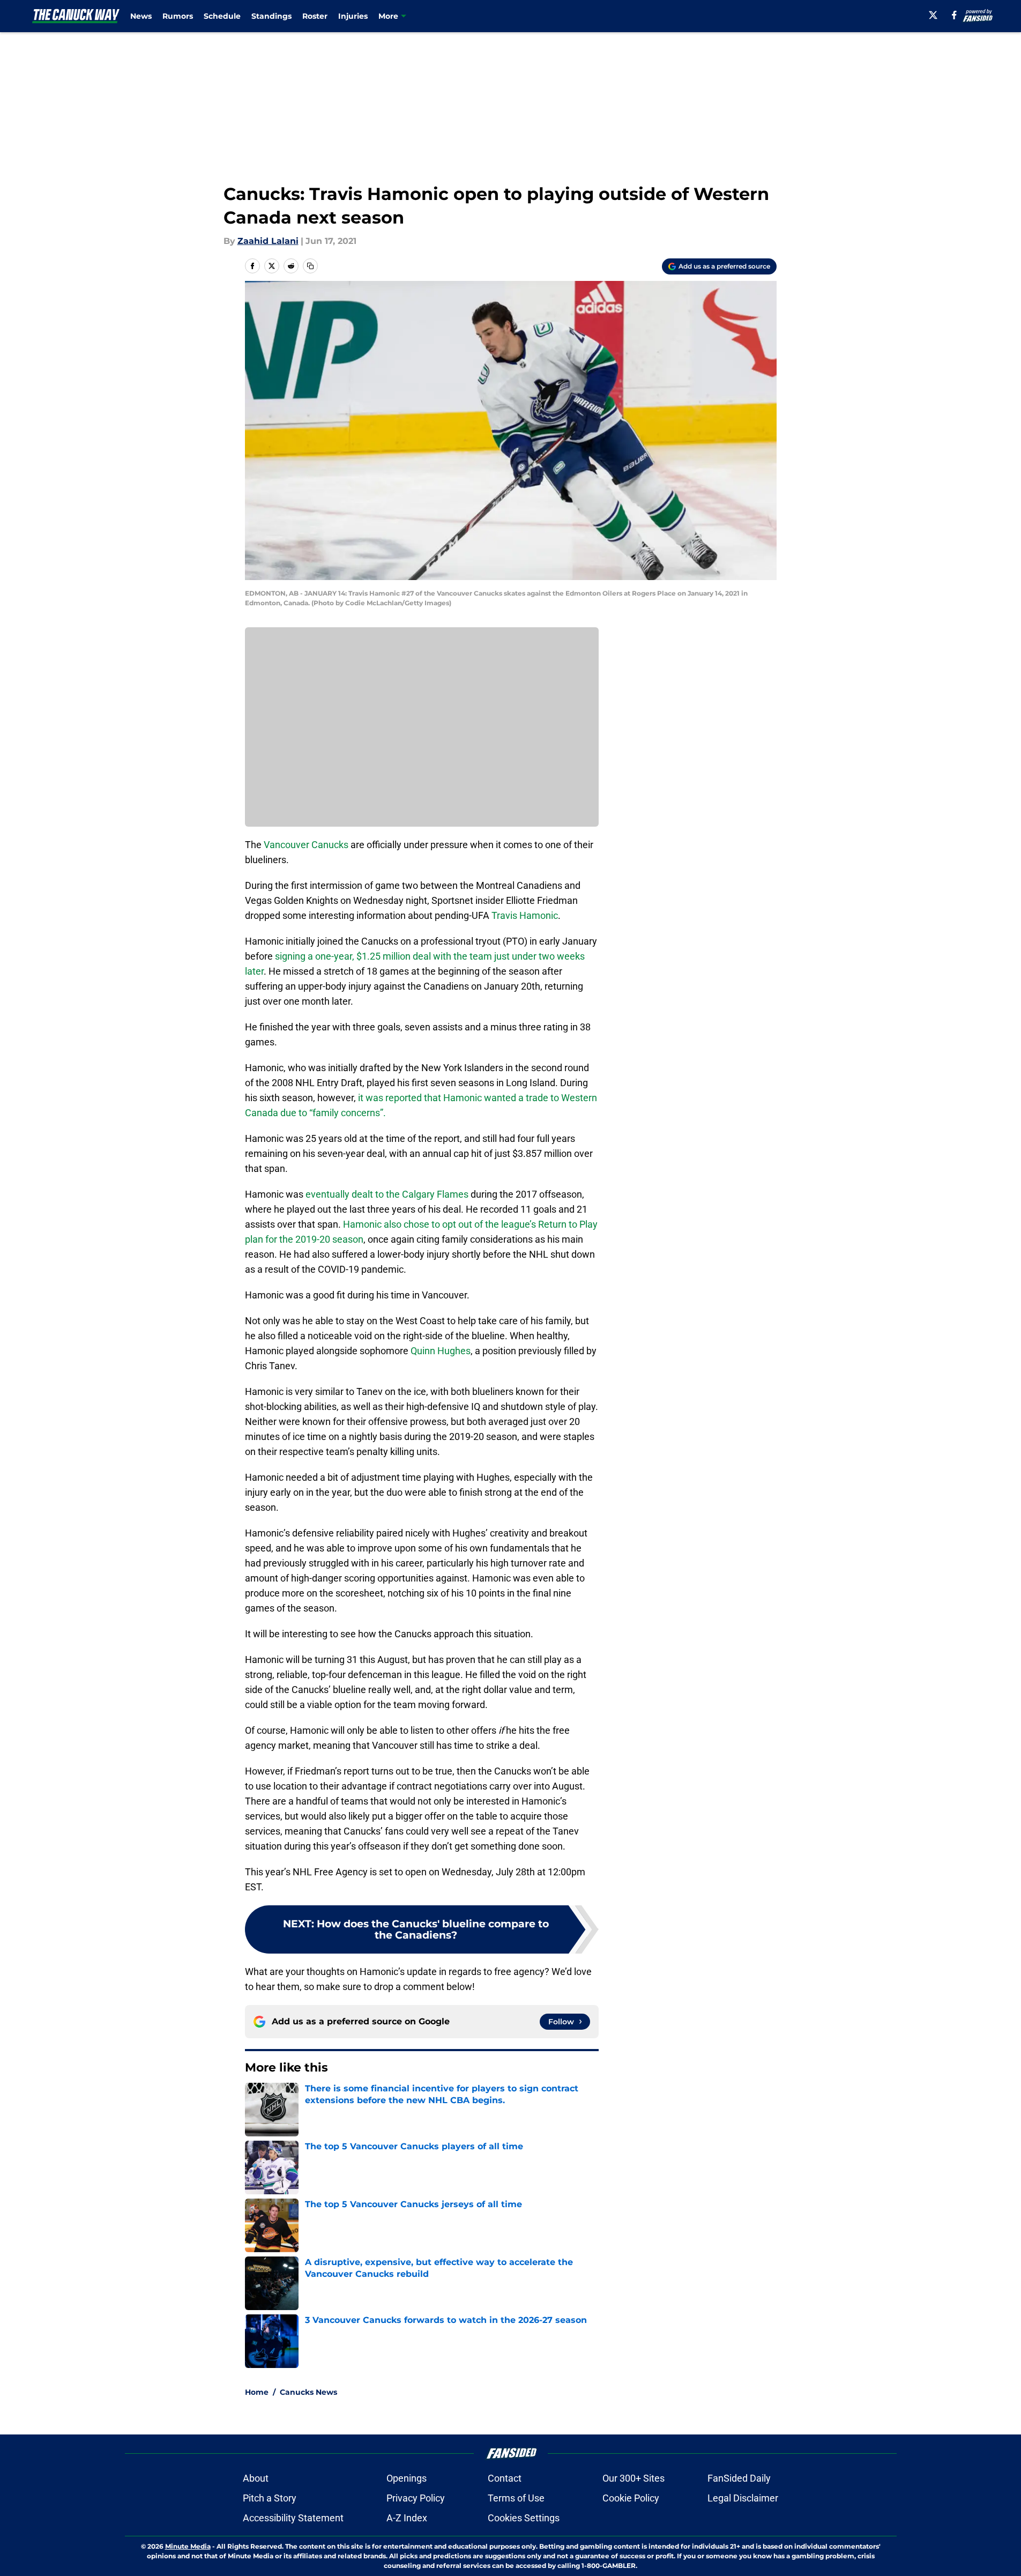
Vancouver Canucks (306, 845)
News (141, 16)
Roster (315, 16)
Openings (407, 2478)
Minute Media (188, 2546)
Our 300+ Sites (634, 2478)
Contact (505, 2478)
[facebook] (954, 15)
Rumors (178, 16)
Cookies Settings (524, 2518)
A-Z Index (407, 2518)
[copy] (310, 266)
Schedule (222, 16)
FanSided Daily (739, 2478)
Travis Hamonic (525, 915)
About (256, 2478)
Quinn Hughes (441, 1351)
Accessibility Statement (293, 2518)
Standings (271, 16)
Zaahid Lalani (268, 241)
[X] (933, 15)
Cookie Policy (631, 2498)
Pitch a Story (270, 2498)
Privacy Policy (416, 2498)
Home (257, 2392)
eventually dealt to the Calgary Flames (387, 1194)
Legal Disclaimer (743, 2498)
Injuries (353, 16)
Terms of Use (516, 2498)
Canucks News (308, 2392)
